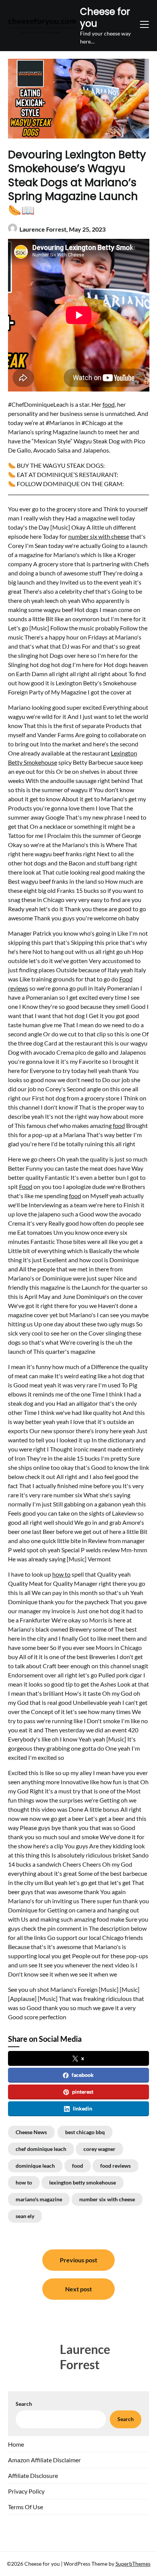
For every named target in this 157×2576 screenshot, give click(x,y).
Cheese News (31, 2132)
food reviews (115, 2166)
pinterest (83, 2092)
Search (24, 2404)
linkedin (83, 2108)
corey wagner (99, 2149)
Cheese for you (105, 18)
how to (61, 1574)
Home (16, 2444)
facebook (83, 2075)
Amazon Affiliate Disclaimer (44, 2460)
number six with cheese (99, 536)
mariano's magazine (39, 2199)
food (109, 404)
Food (26, 1187)
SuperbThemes (133, 2564)
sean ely (25, 2216)
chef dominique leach (41, 2149)
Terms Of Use (26, 2507)
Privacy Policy (26, 2491)
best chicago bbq (85, 2132)
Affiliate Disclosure (33, 2475)
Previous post (78, 2260)
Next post (78, 2289)
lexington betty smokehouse (83, 2182)
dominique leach (35, 2166)
